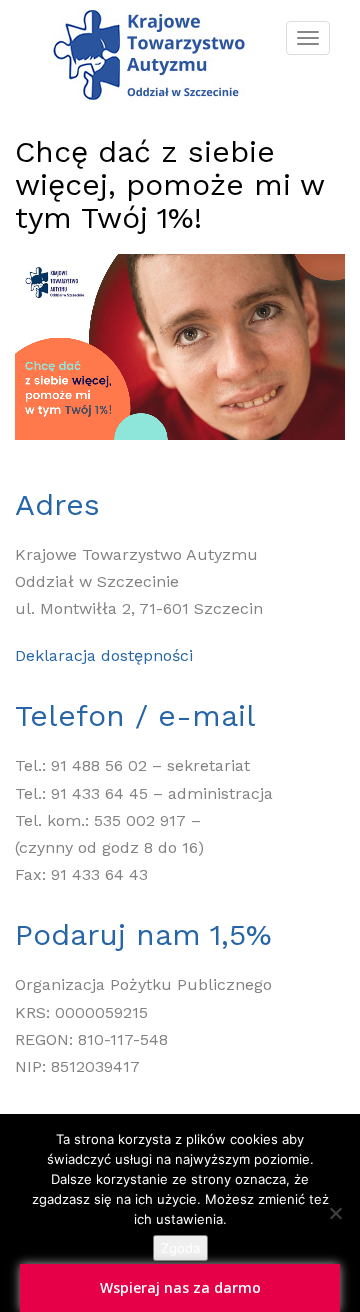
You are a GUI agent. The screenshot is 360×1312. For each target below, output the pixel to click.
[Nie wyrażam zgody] (335, 1213)
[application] (180, 347)
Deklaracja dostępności (104, 655)
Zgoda (180, 1248)
